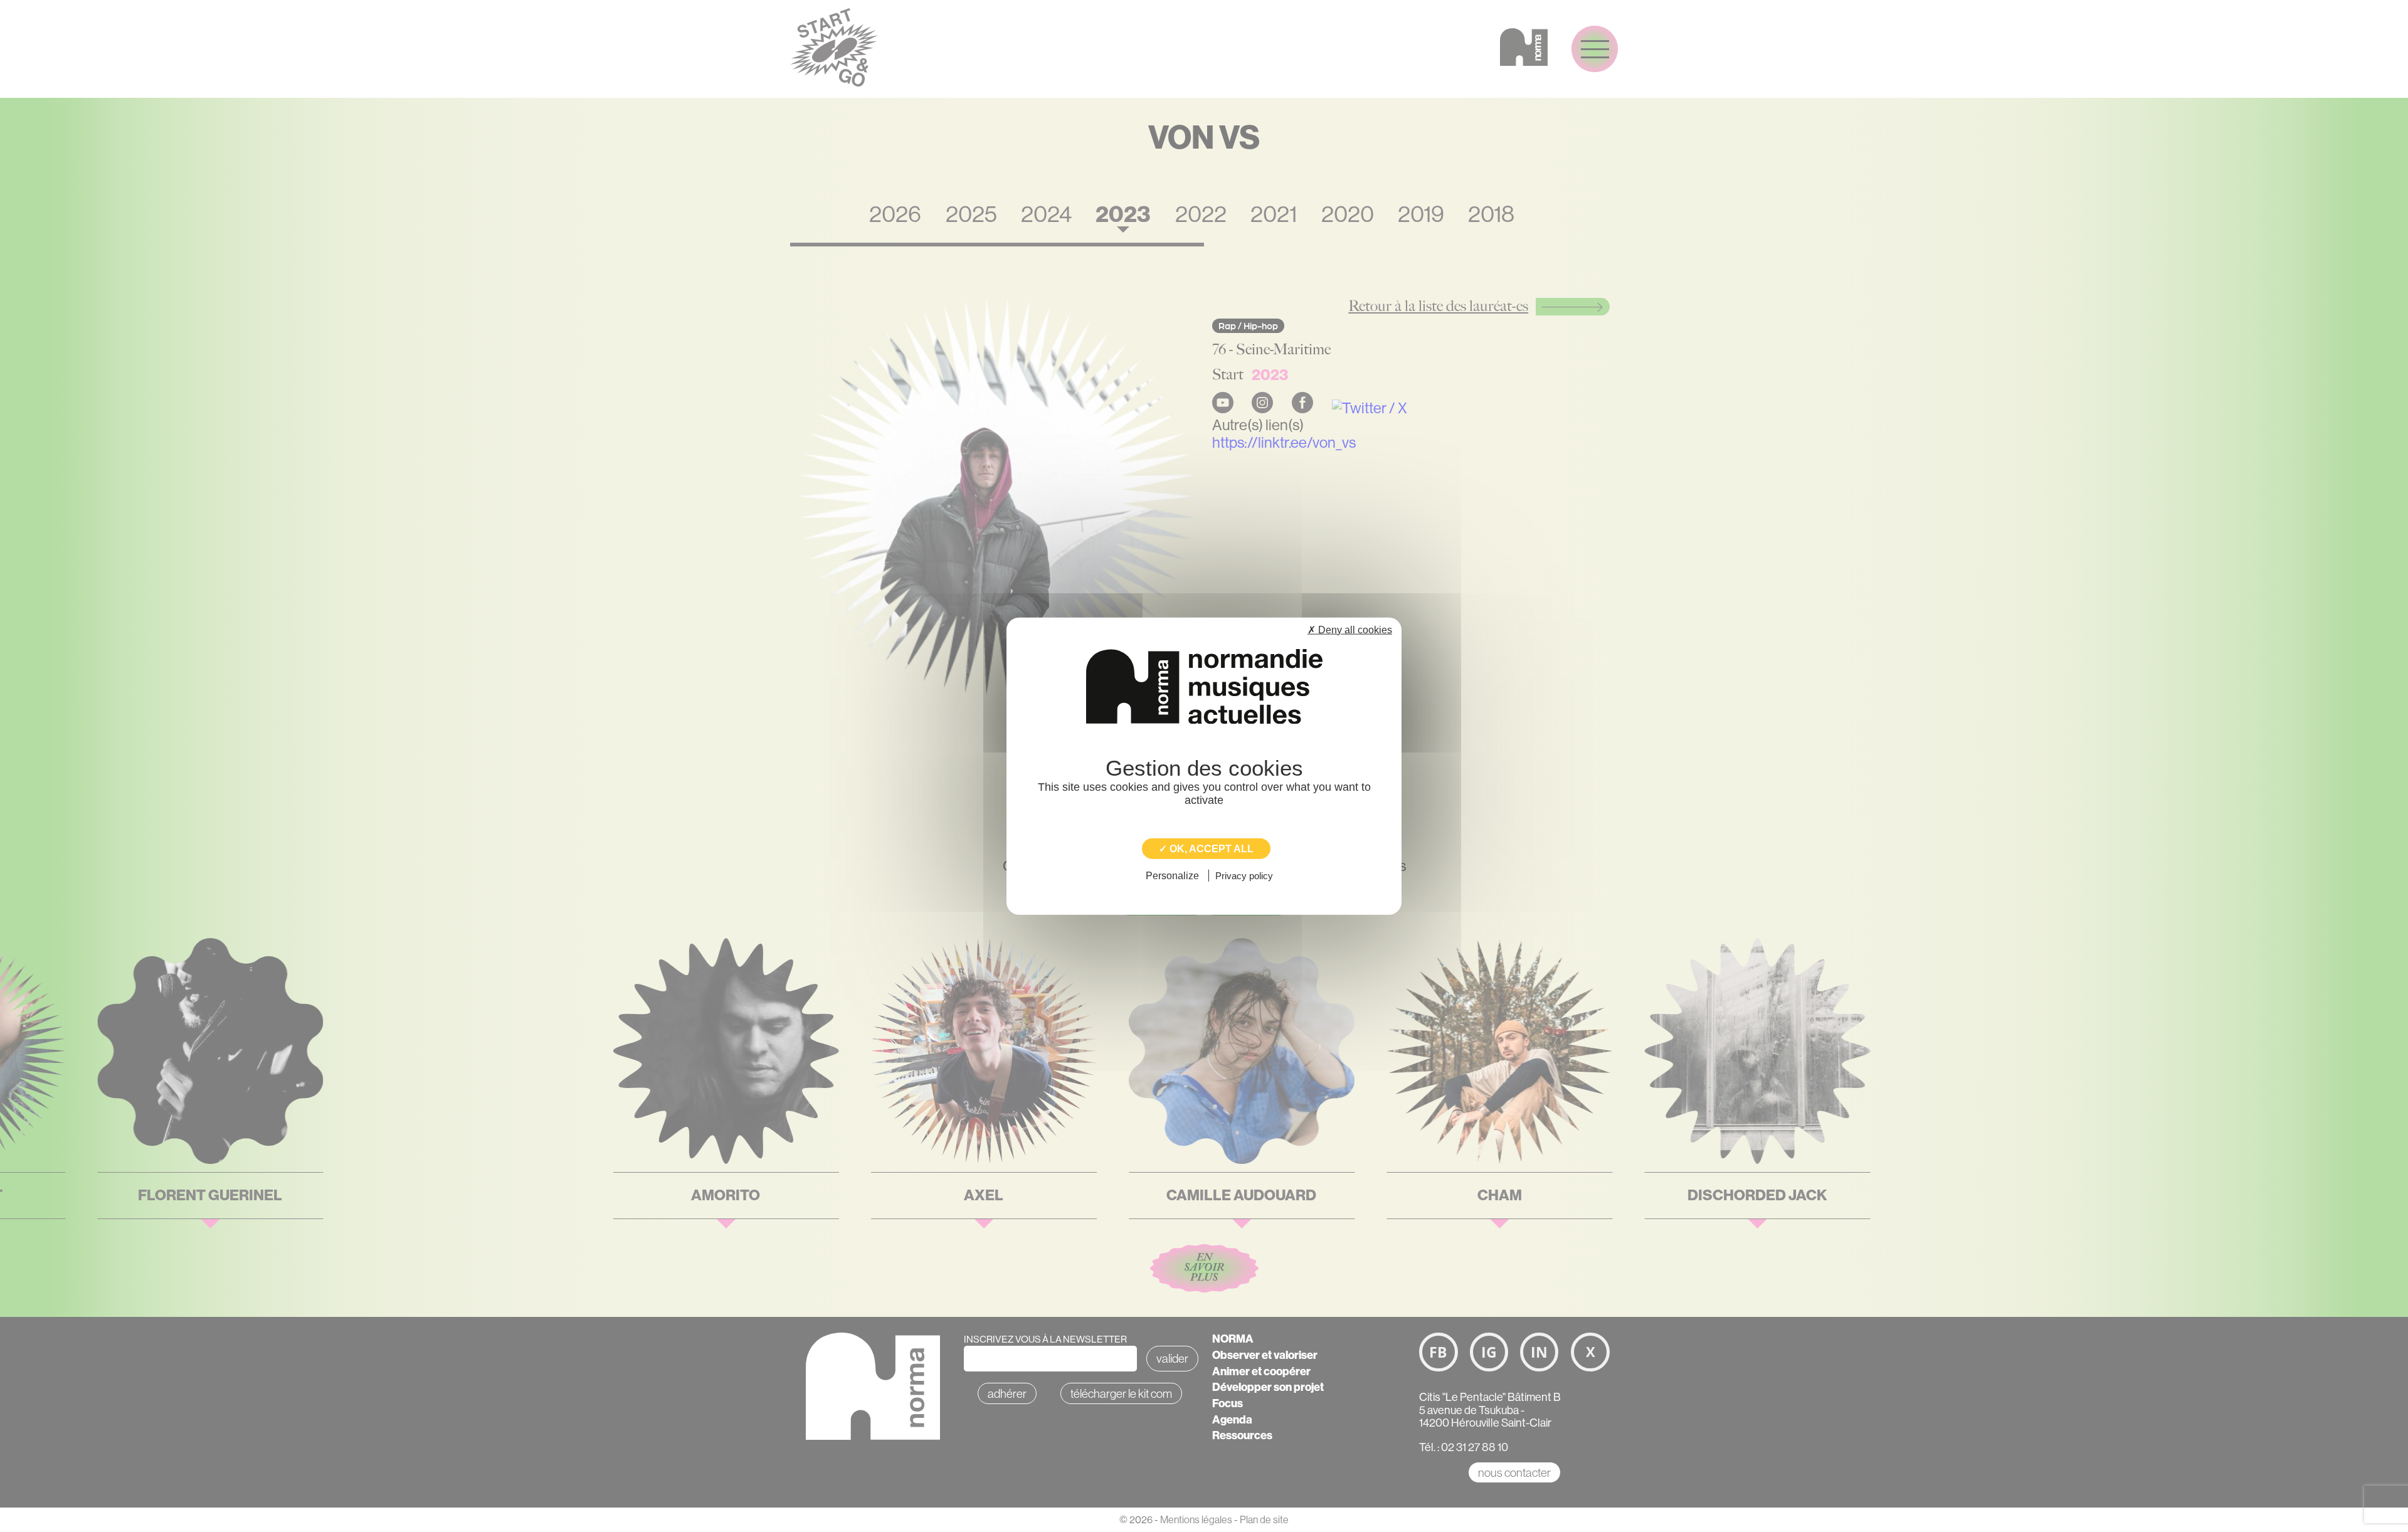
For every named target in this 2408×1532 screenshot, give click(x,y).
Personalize (1172, 876)
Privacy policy (1244, 876)
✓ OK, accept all (1206, 848)
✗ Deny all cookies (1350, 629)
